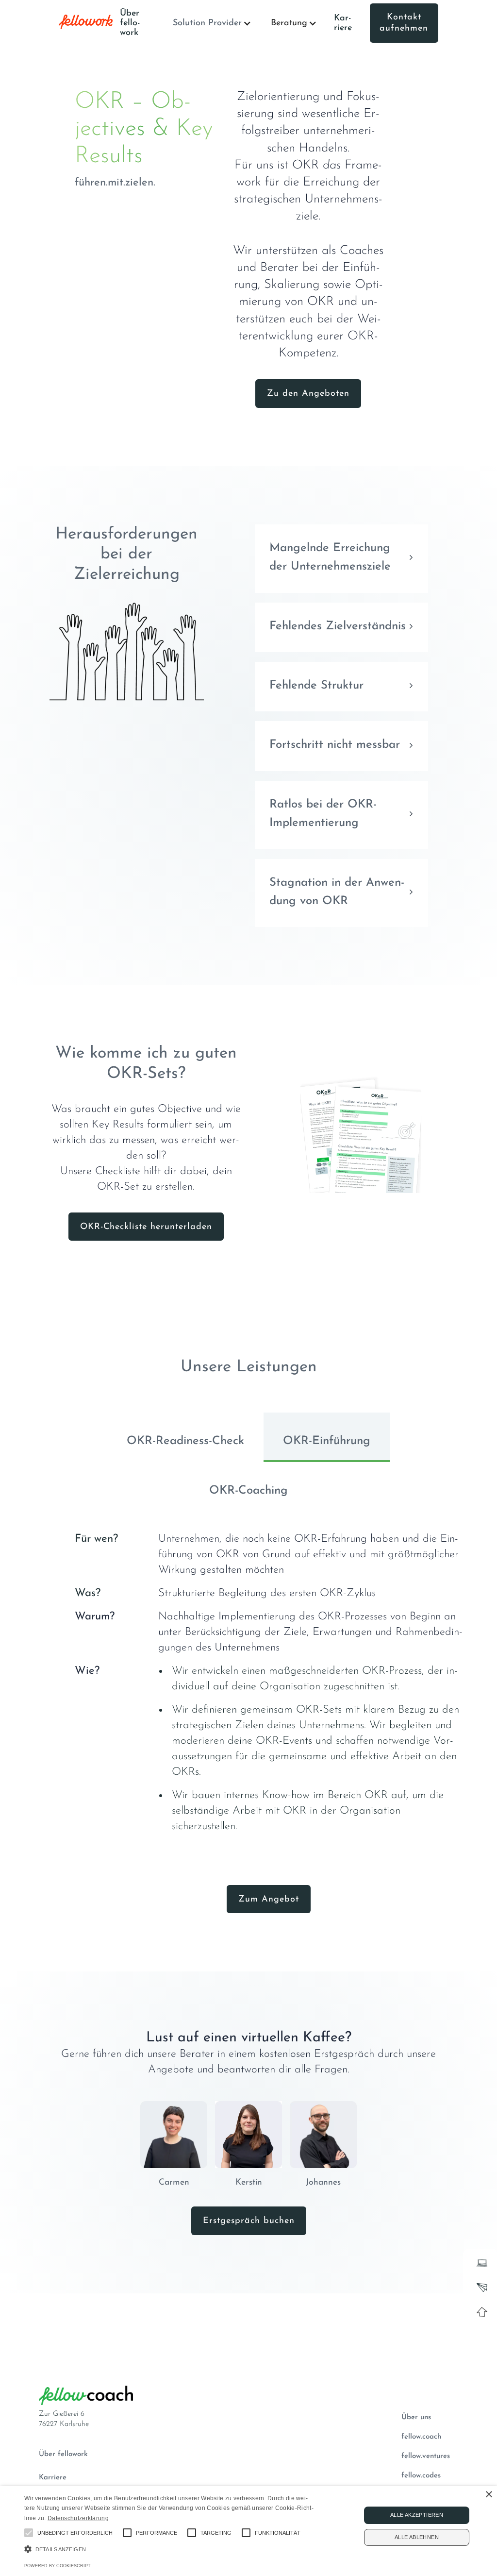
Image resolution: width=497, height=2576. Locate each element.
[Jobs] (480, 2261)
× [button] (489, 2495)
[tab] (185, 1437)
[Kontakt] (480, 2285)
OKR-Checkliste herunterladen (146, 1227)
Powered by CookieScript (58, 2566)
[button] (212, 23)
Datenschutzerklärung (78, 2518)
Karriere (343, 23)
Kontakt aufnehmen (404, 23)
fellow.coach (421, 2437)
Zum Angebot (269, 1900)
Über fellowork (63, 2454)
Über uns (416, 2417)
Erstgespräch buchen (249, 2221)
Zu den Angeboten (308, 394)
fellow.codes (421, 2476)
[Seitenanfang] (480, 2309)
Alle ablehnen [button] (417, 2537)
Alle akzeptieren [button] (417, 2515)
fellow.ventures (426, 2456)
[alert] (248, 2531)
